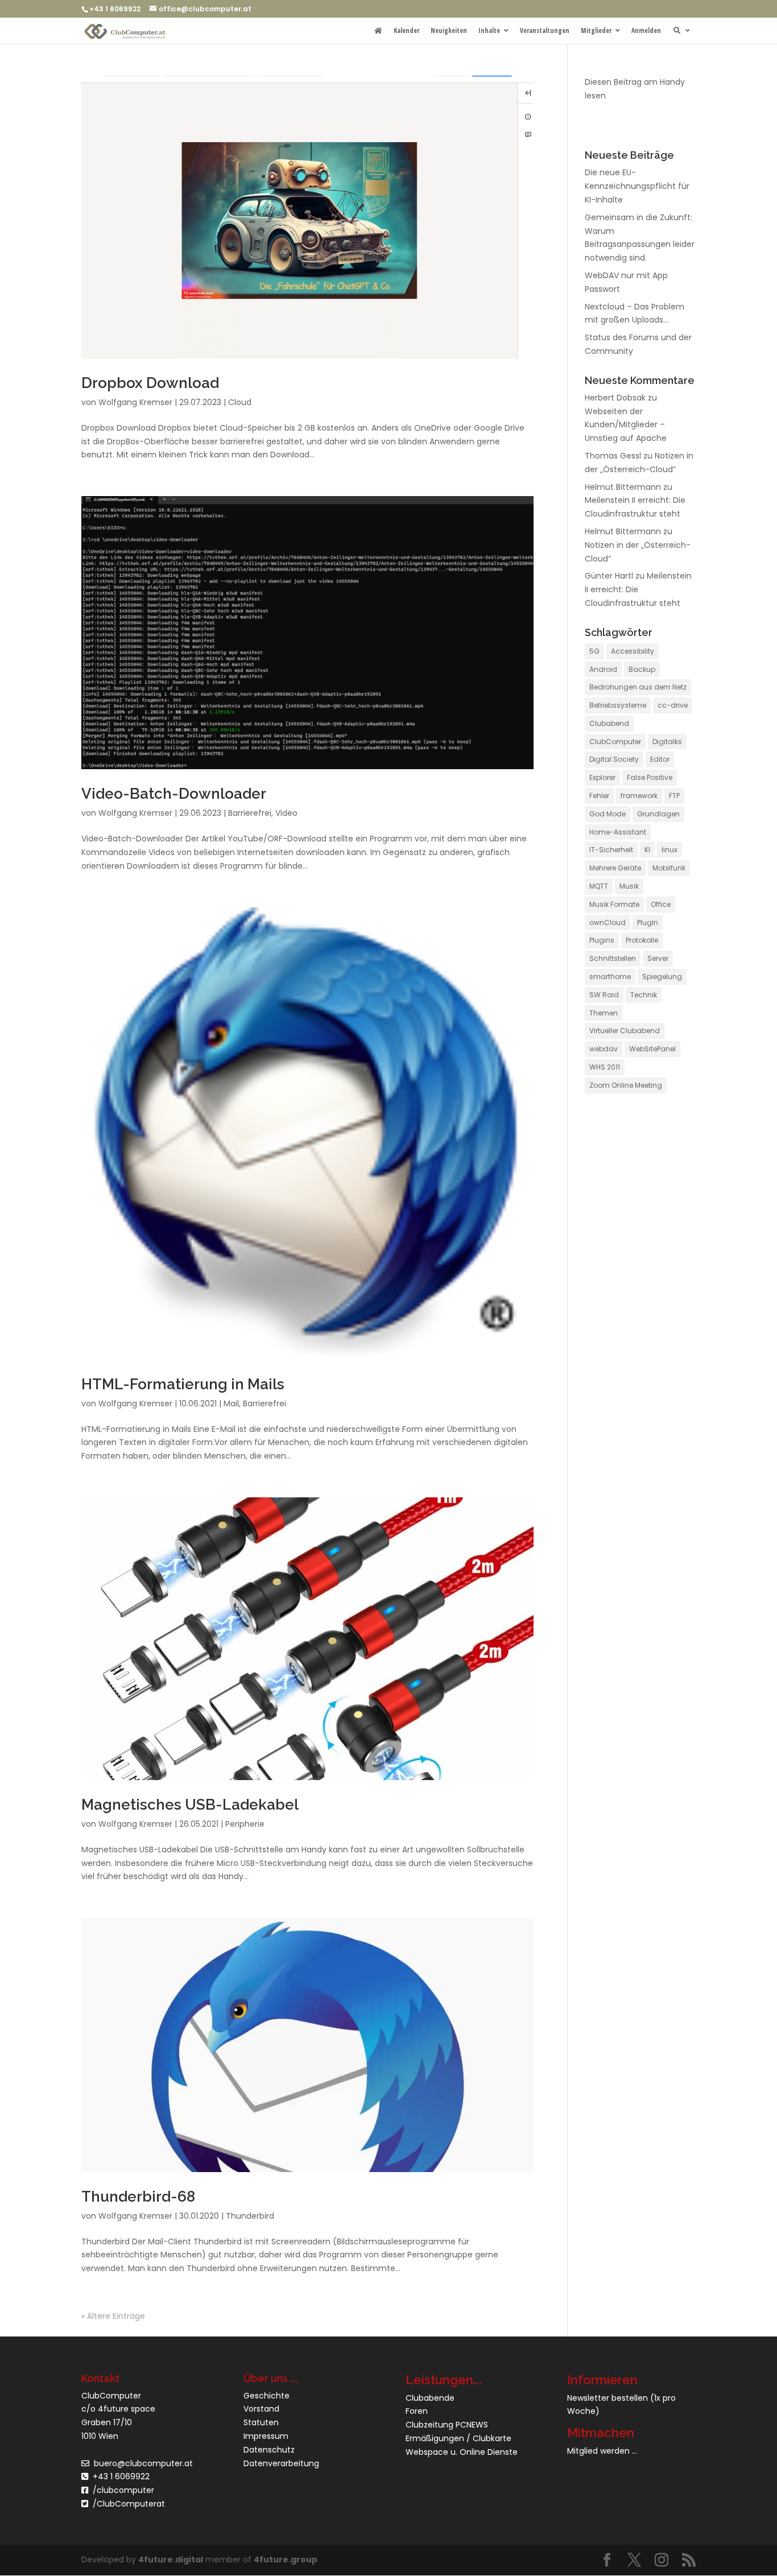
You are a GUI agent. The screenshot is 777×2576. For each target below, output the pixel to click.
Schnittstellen (613, 958)
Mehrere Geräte (615, 868)
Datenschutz (269, 2450)
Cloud (240, 402)
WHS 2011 (605, 1067)
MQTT (599, 886)
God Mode (607, 814)
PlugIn (648, 922)
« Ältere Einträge (113, 2316)
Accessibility (633, 651)
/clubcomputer (121, 2490)
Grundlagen (658, 814)
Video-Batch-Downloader (174, 794)
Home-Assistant (618, 832)
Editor (660, 759)
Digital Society (614, 759)
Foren (417, 2411)
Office (661, 904)
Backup (642, 669)
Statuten (261, 2422)
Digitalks (667, 742)
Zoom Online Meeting (626, 1085)
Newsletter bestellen (607, 2398)
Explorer (602, 777)
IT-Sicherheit (611, 850)
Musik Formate (614, 904)
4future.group (286, 2560)
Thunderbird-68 (138, 2197)
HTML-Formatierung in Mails (183, 1384)
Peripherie (245, 1824)
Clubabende (430, 2398)
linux (669, 850)
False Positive (650, 777)
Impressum (266, 2436)
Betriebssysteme (618, 705)
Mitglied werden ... (602, 2451)
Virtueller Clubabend (625, 1031)
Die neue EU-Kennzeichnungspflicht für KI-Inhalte (637, 186)
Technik (644, 995)
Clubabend (609, 723)
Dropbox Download (150, 383)
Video (286, 813)
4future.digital (171, 2560)
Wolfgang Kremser (135, 402)
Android (603, 669)
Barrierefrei (250, 813)
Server (658, 958)
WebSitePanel (652, 1049)
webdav (604, 1049)
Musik (629, 886)
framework (639, 796)
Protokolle (642, 940)
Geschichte (266, 2396)
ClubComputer (615, 742)
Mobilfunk (669, 868)
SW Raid (604, 995)
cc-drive (673, 705)
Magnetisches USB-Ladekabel (190, 1805)
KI (647, 850)
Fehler (599, 796)
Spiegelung (662, 977)
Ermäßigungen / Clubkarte (458, 2438)
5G (594, 651)
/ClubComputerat (129, 2504)
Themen (604, 1013)
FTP (674, 796)
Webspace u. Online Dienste (462, 2452)
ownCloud (607, 922)
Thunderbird (250, 2216)
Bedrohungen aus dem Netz (638, 687)
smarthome (610, 977)
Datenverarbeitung (281, 2463)
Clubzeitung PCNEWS (447, 2425)
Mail (231, 1403)
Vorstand (261, 2409)
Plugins (602, 940)
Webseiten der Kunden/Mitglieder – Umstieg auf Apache (626, 425)
